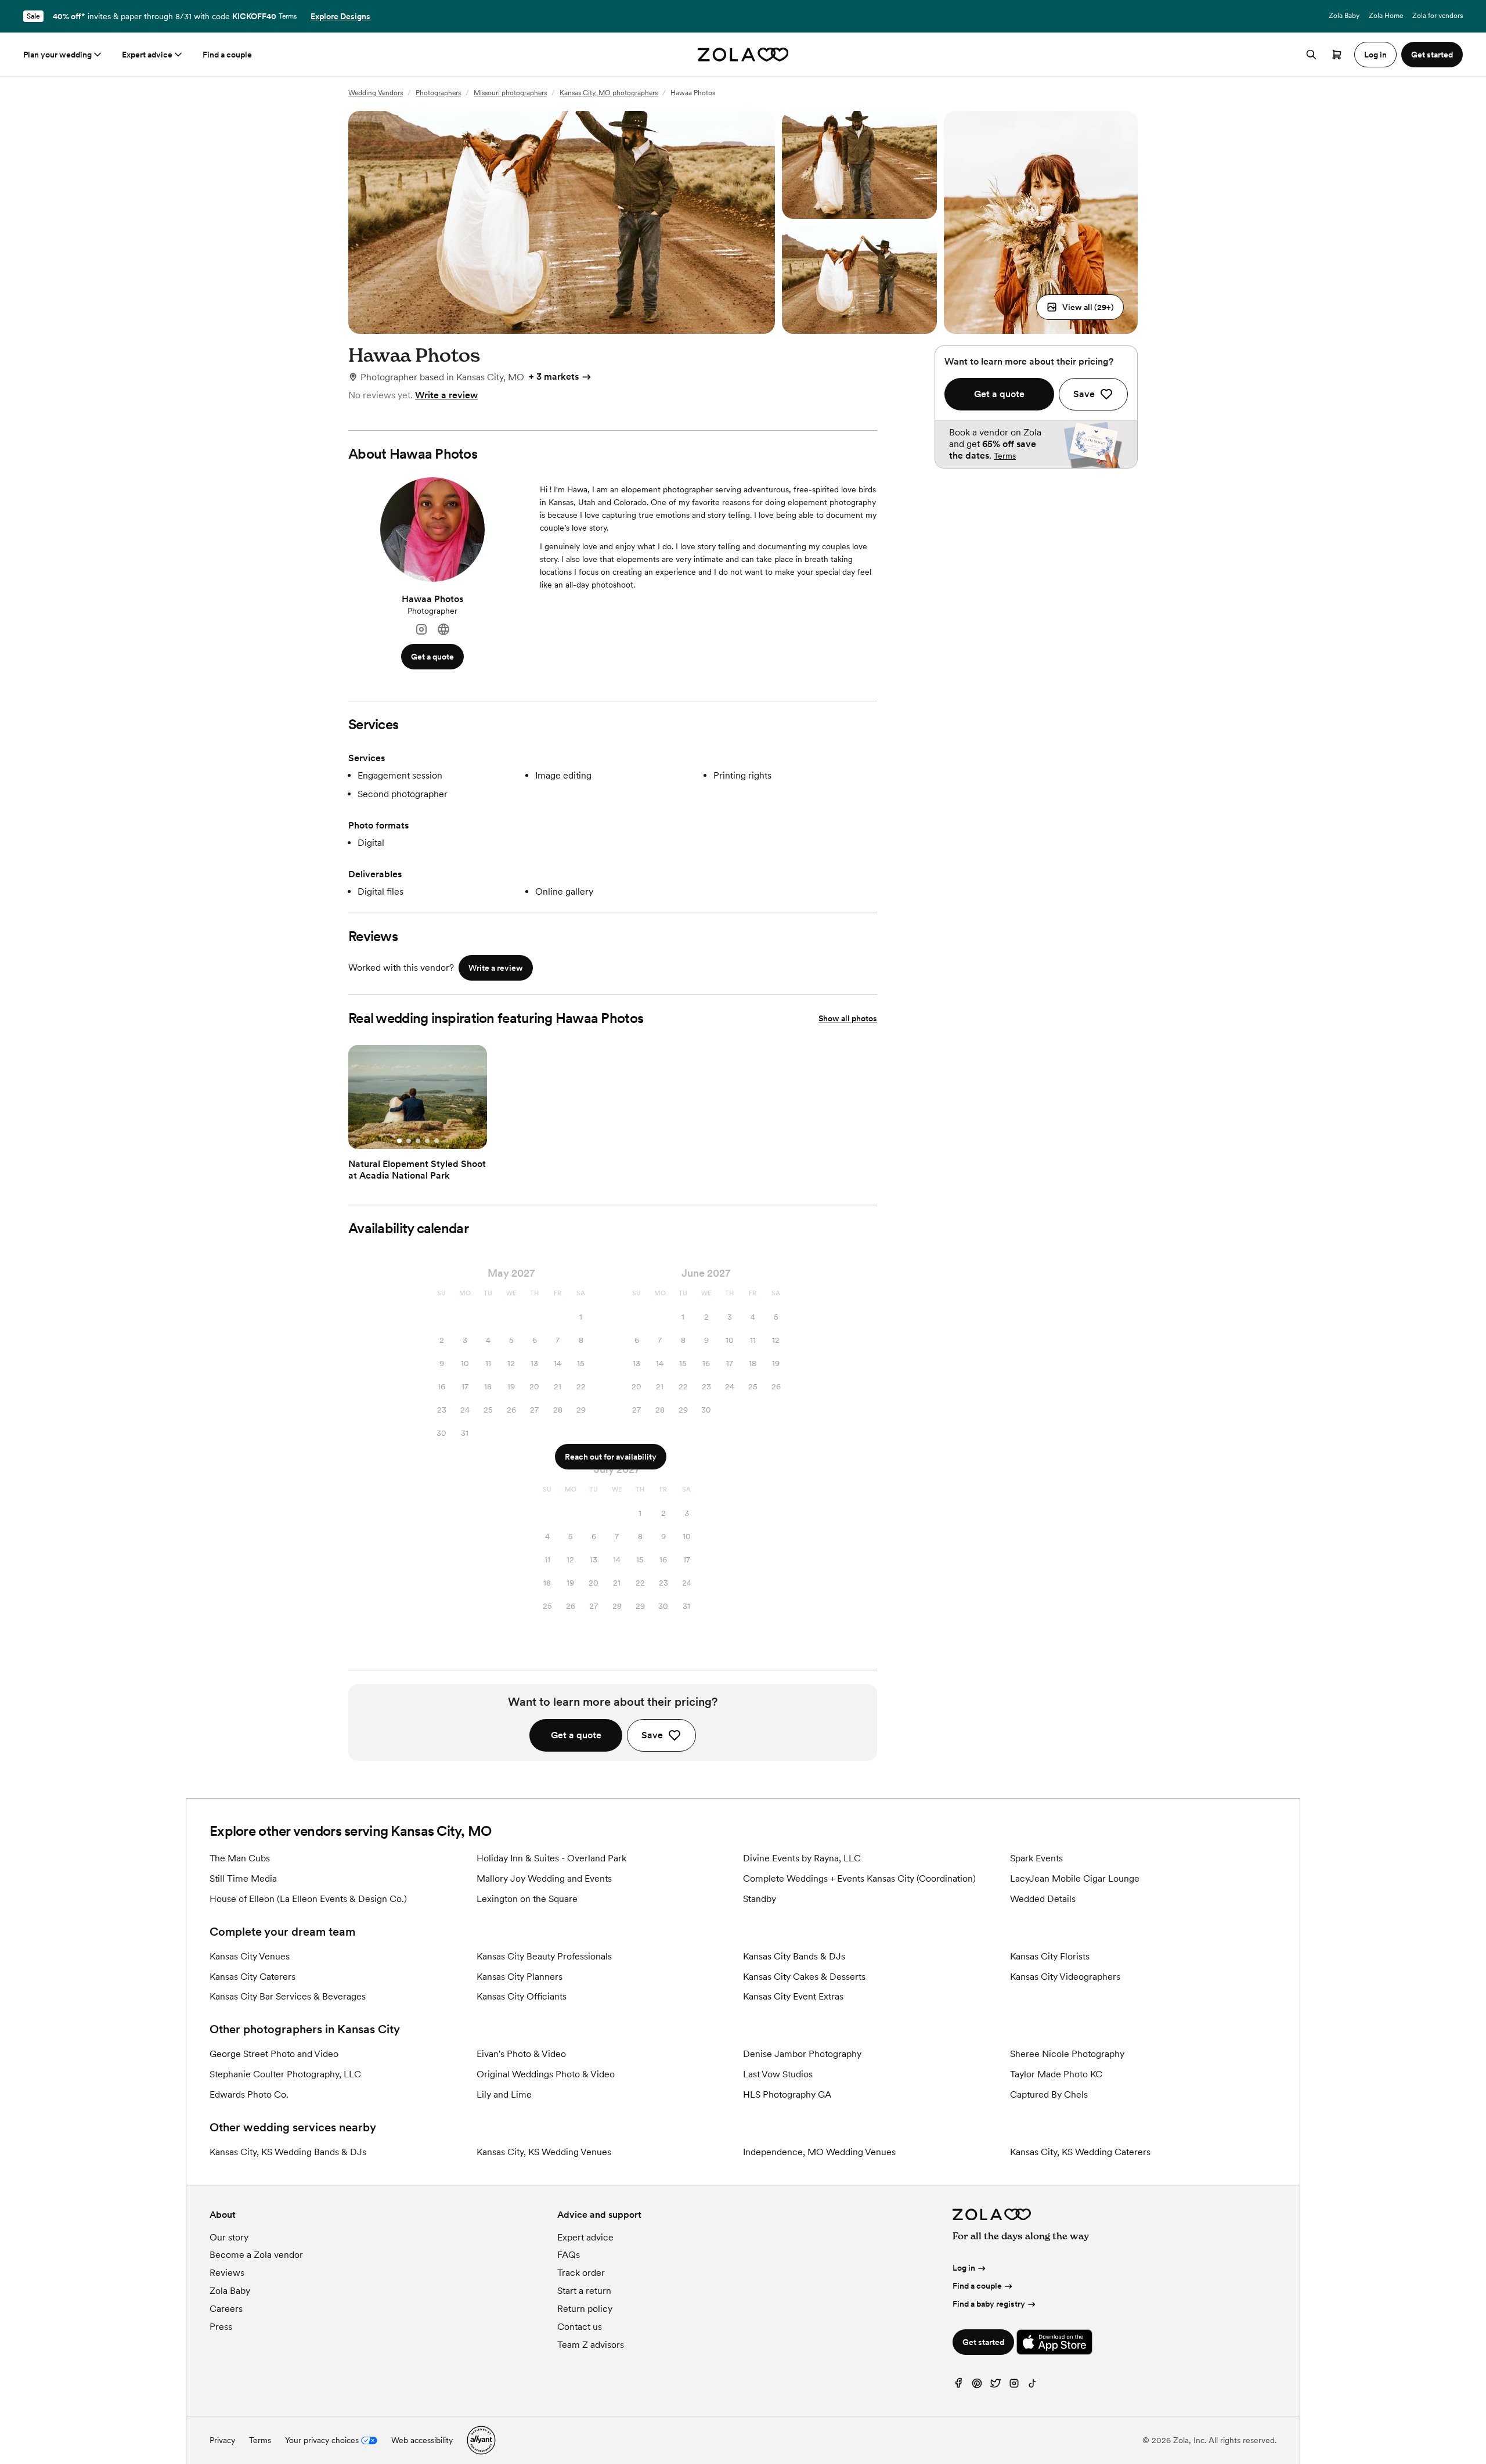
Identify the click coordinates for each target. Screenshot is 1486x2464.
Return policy (585, 2309)
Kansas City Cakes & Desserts (804, 1977)
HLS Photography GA (787, 2094)
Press (221, 2327)
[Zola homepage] (743, 55)
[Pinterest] (977, 2386)
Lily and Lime (504, 2094)
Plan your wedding (57, 55)
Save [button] (652, 1735)
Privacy (222, 2440)
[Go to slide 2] (409, 1141)
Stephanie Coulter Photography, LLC (285, 2074)
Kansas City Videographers (1065, 1977)
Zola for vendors (1438, 16)
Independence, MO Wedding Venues (819, 2152)
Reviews (227, 2273)
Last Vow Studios (778, 2074)
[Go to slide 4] (427, 1141)
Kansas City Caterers (253, 1977)
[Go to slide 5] (437, 1141)
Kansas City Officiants (522, 1996)
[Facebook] (958, 2386)
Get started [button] (1432, 55)
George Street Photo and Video (274, 2054)
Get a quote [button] (432, 657)
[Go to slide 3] (418, 1141)
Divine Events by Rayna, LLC (802, 1858)
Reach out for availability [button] (611, 1457)
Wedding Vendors (376, 93)
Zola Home (1386, 16)
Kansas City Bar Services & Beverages (288, 1996)
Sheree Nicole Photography (1067, 2054)
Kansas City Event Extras (793, 1996)
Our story (229, 2237)
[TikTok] (1033, 2386)
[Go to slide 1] (399, 1141)
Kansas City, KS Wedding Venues (544, 2152)
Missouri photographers (510, 93)
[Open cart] (1337, 55)
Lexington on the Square (527, 1899)
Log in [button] (1375, 55)
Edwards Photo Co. (249, 2094)
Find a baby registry (989, 2304)
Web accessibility (422, 2440)
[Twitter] (996, 2386)
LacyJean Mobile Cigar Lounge (1075, 1878)
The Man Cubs (240, 1858)
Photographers (438, 93)
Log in (964, 2268)
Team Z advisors (591, 2345)
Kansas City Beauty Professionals (544, 1956)
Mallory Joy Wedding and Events (544, 1878)
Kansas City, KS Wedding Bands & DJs (288, 2152)
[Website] (443, 630)
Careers (226, 2309)
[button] (1080, 307)
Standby (760, 1899)
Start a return (584, 2291)
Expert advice (147, 55)
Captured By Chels (1049, 2094)
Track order (581, 2273)
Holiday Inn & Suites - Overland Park (551, 1858)
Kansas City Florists (1050, 1956)
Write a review (446, 395)
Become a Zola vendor (256, 2255)
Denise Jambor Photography (802, 2054)
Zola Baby (1344, 16)
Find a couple (227, 55)
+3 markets (554, 377)
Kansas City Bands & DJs (794, 1956)
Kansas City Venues (250, 1956)
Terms (288, 16)
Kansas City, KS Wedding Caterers (1080, 2152)
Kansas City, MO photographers (609, 93)
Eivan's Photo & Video (521, 2054)
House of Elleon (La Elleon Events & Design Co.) (308, 1899)
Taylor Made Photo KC (1056, 2074)
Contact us (580, 2327)
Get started (983, 2342)
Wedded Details (1043, 1899)
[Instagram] (421, 630)
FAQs (569, 2255)
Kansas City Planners (520, 1977)
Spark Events (1036, 1858)
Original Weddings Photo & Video (546, 2074)
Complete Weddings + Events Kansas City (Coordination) (859, 1878)
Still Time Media (243, 1878)
